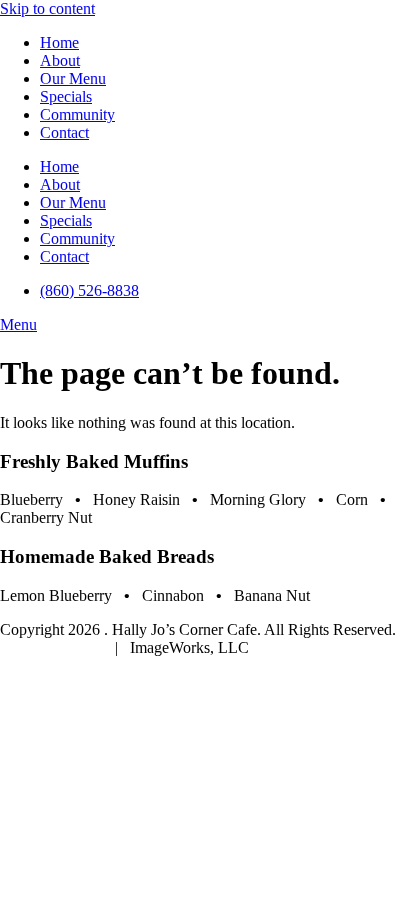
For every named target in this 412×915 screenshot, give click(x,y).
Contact (64, 132)
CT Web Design (53, 647)
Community (77, 114)
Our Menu (73, 78)
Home (59, 42)
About (60, 60)
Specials (66, 96)
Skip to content (47, 8)
